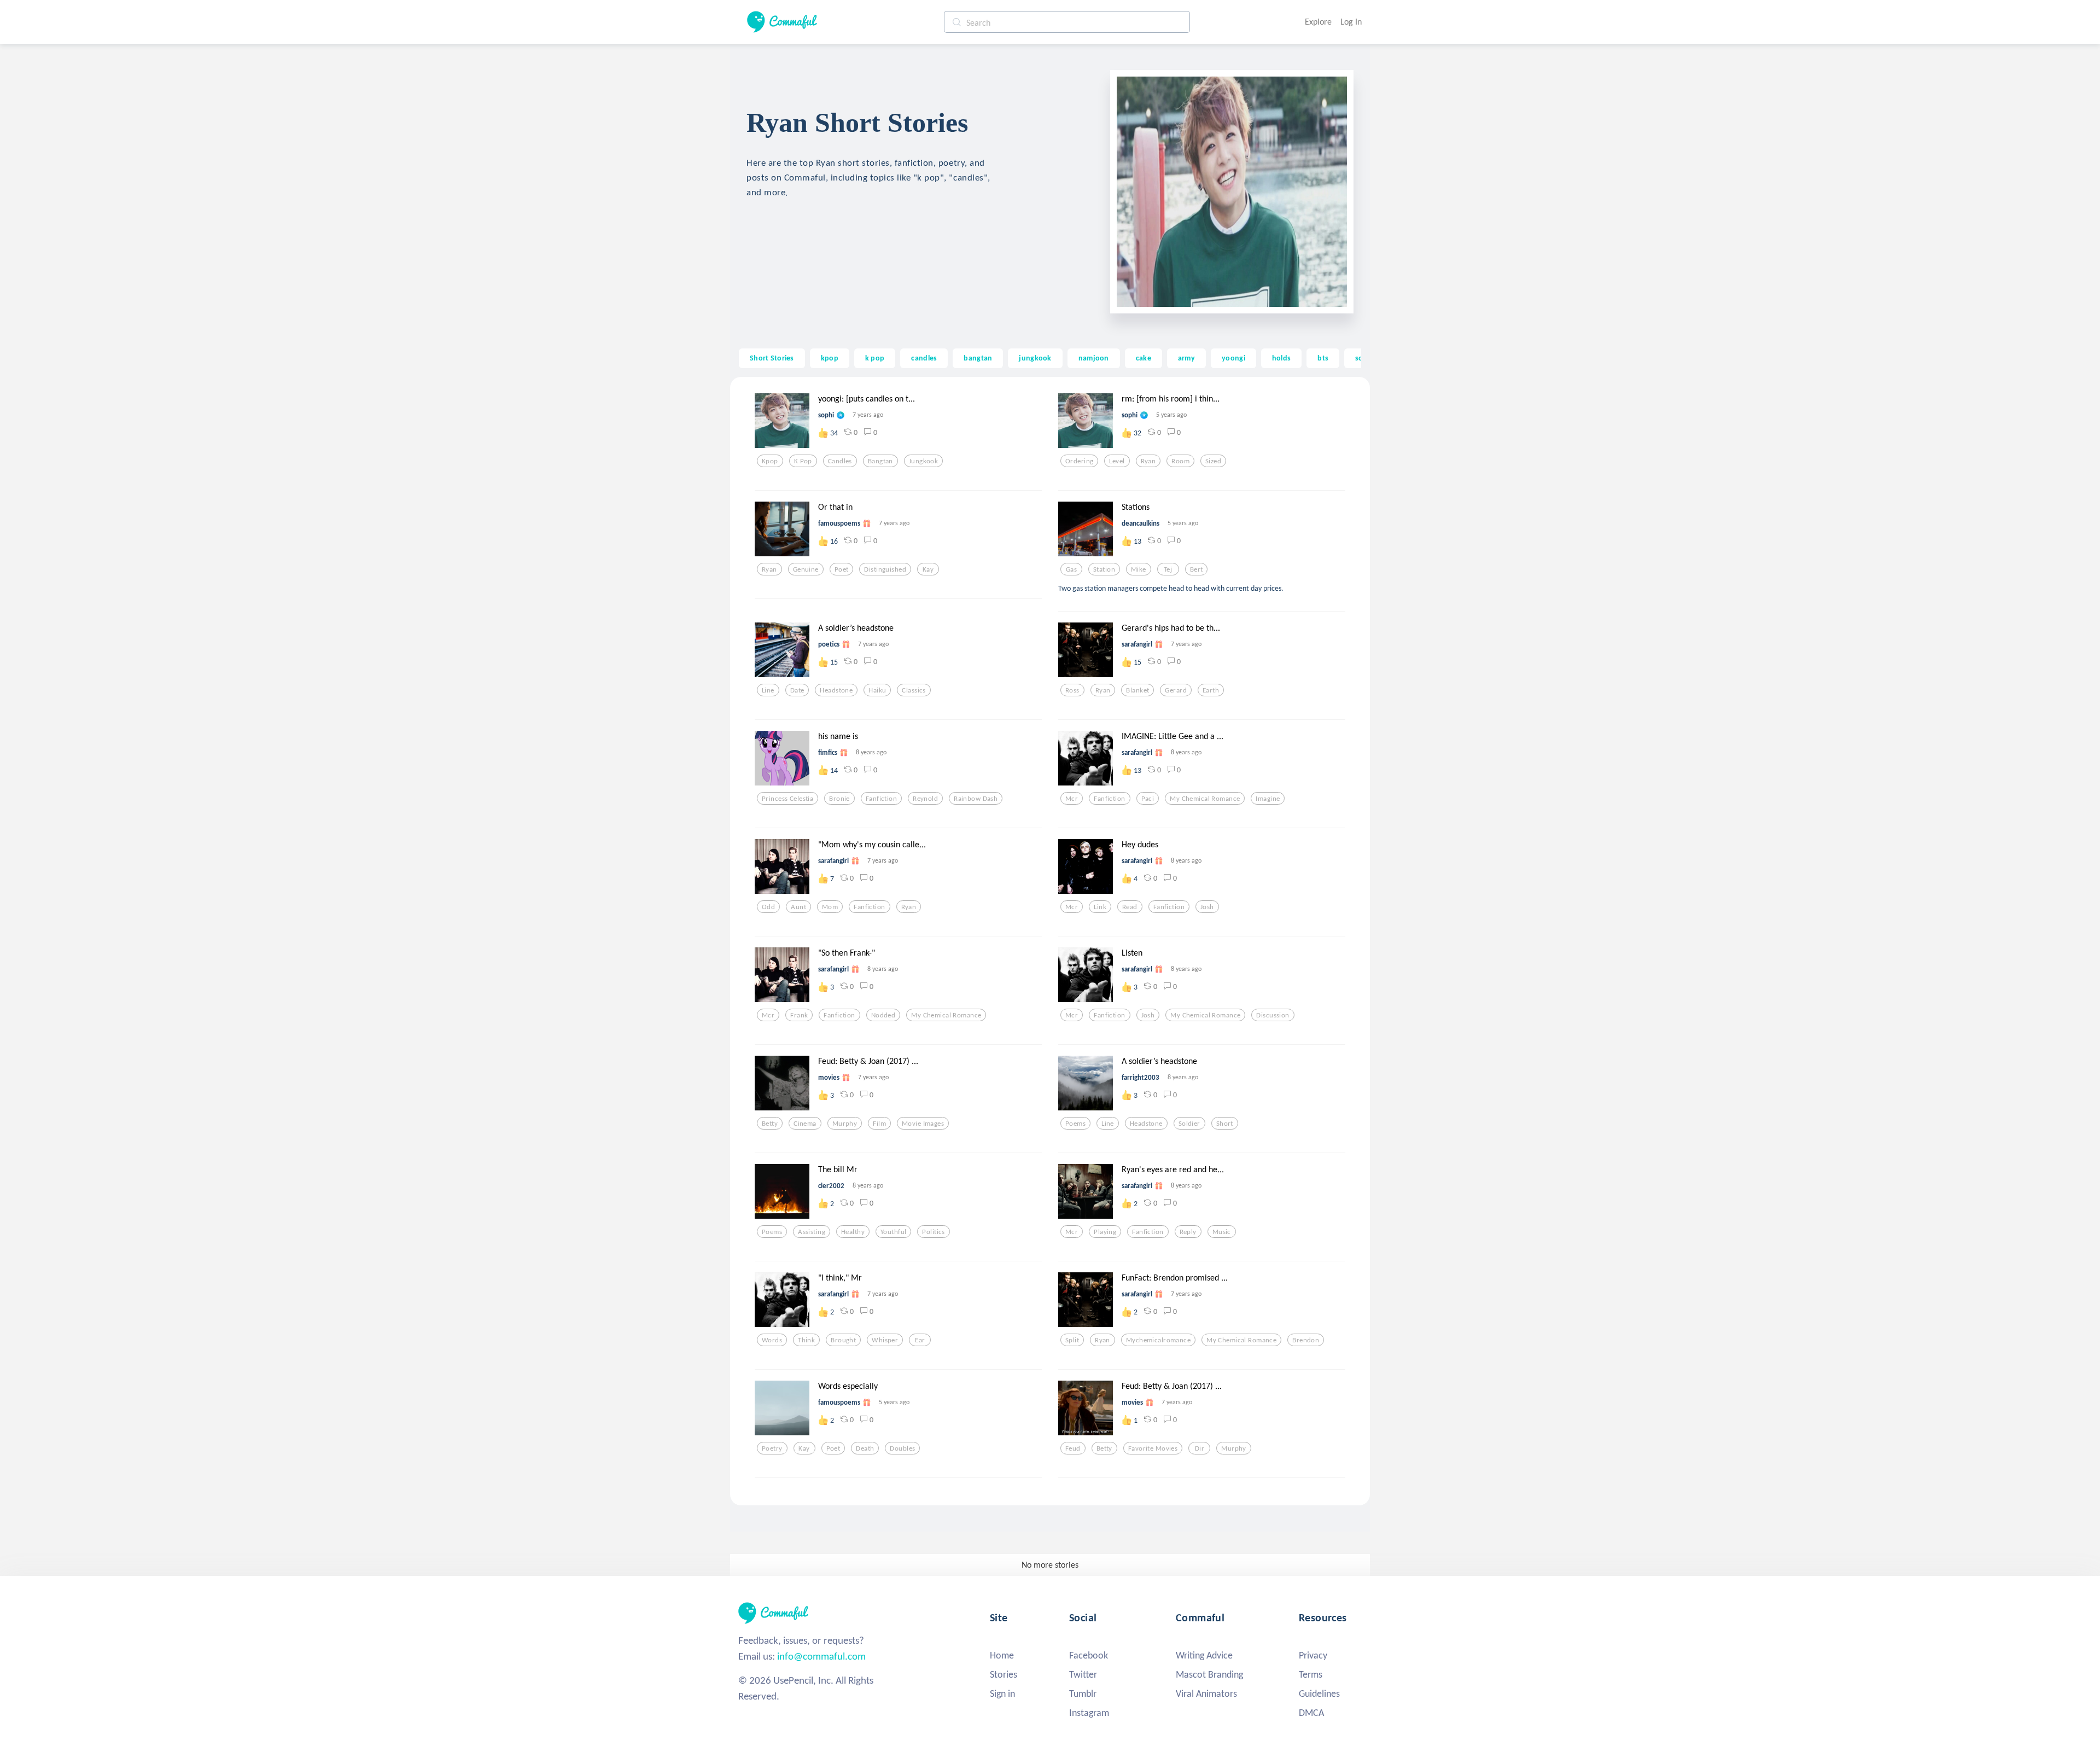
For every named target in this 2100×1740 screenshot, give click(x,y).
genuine (806, 569)
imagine (1268, 799)
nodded (883, 1015)
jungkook (1035, 358)
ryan (1148, 461)
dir (1200, 1448)
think (806, 1340)
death (865, 1448)
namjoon (1094, 358)
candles (924, 358)
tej (1168, 569)
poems (1075, 1124)
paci (1148, 799)
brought (843, 1340)
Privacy (1313, 1655)
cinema (805, 1124)
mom (830, 907)
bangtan (978, 358)
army (1186, 358)
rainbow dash (976, 799)
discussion (1273, 1015)
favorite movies (1153, 1448)
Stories (1004, 1674)
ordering (1079, 461)
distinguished (885, 569)
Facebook (1089, 1655)
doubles (902, 1448)
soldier (1189, 1124)
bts (1323, 358)
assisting (812, 1232)
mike (1139, 569)
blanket (1137, 690)
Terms (1311, 1674)
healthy (853, 1232)
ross (1072, 690)
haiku (877, 690)
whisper (885, 1340)
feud (1073, 1448)
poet (842, 569)
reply (1188, 1232)
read (1130, 907)
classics (914, 690)
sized (1213, 461)
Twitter (1083, 1674)
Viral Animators (1206, 1694)
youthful (893, 1232)
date (797, 690)
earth (1211, 690)
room (1180, 461)
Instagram (1089, 1713)
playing (1105, 1232)
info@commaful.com (821, 1656)
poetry (772, 1448)
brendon (1306, 1340)
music (1222, 1232)
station (1104, 569)
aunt (798, 907)
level (1117, 461)
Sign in (1002, 1694)
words (772, 1340)
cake (1144, 358)
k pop (875, 358)
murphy (845, 1124)
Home (1002, 1655)
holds (1281, 358)
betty (770, 1124)
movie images (923, 1124)
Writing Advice (1204, 1655)
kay (928, 569)
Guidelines (1319, 1694)
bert (1197, 569)
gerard (1176, 690)
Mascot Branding (1209, 1674)
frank (799, 1015)
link (1100, 907)
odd (768, 907)
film (879, 1124)
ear (920, 1340)
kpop (830, 358)
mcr (1072, 799)
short (1225, 1124)
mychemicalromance (1158, 1340)
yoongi (1233, 358)
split (1072, 1340)
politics (933, 1232)
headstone (836, 690)
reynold (925, 799)
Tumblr (1083, 1694)
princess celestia (787, 799)
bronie (839, 799)
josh (1207, 907)
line (768, 690)
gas (1071, 569)
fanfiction (881, 799)
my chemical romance (1205, 799)
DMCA (1311, 1713)
